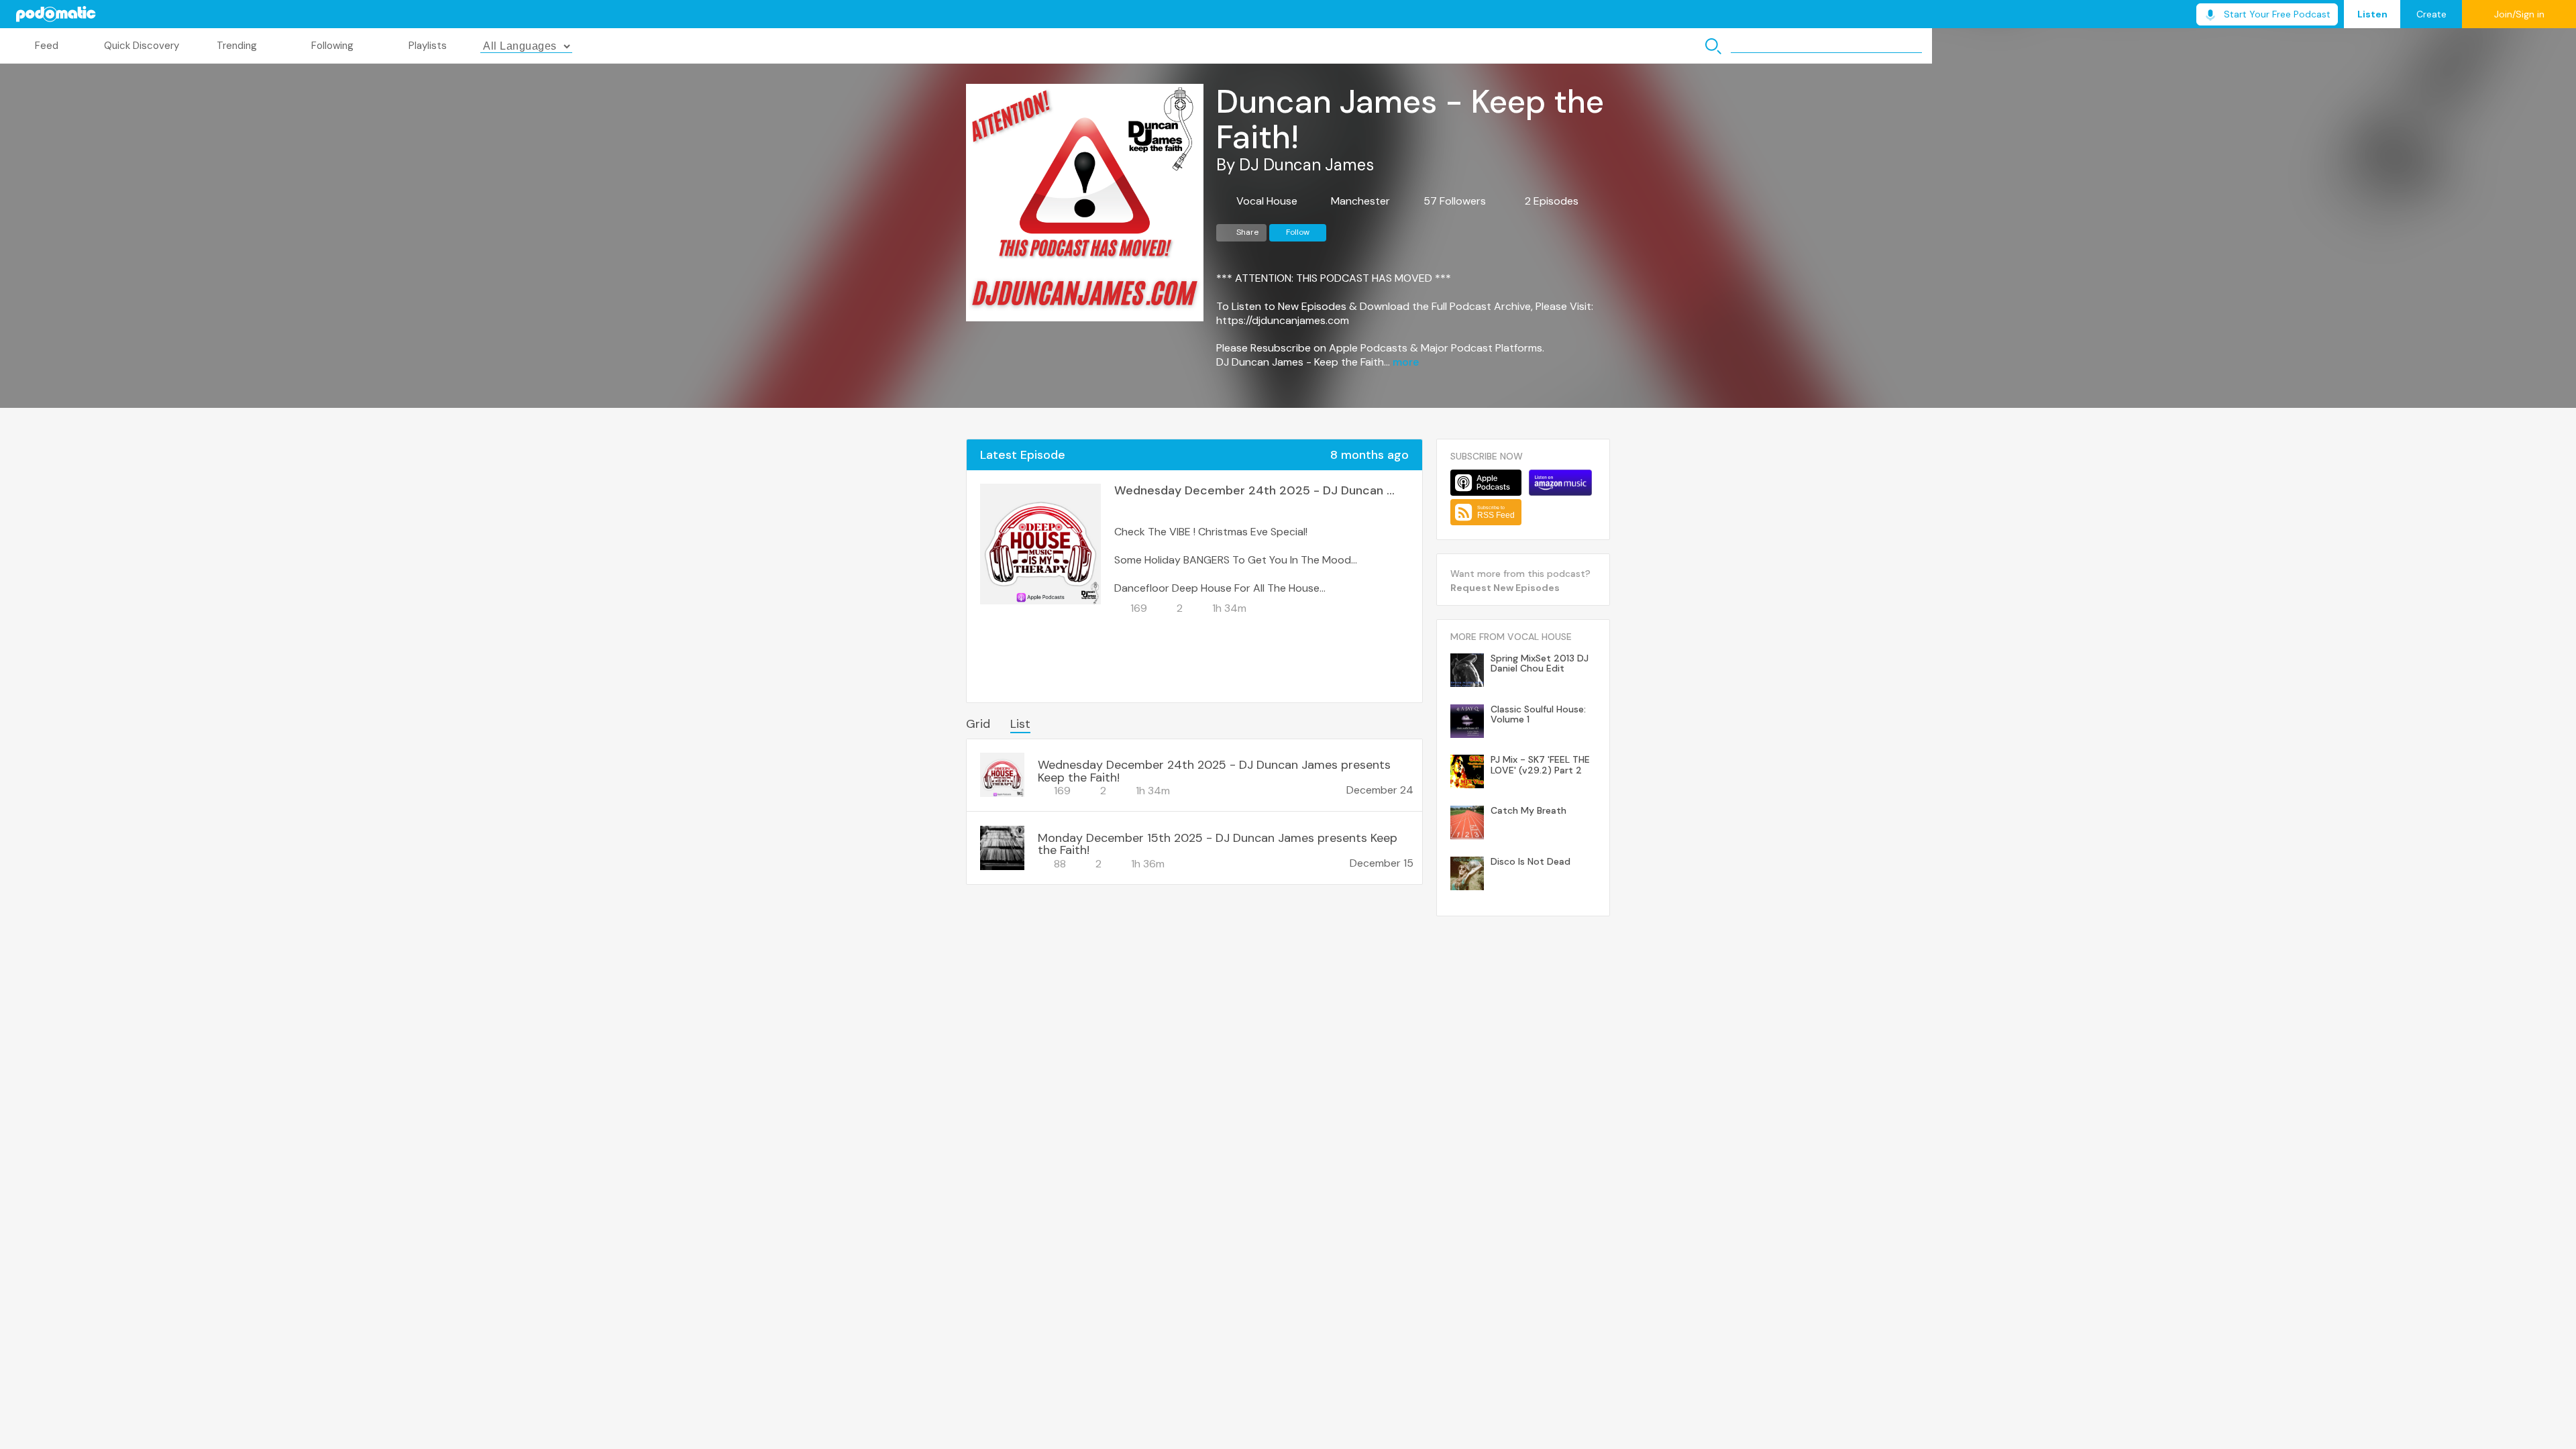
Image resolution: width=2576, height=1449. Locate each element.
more (1406, 362)
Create (2431, 14)
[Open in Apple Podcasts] (1486, 483)
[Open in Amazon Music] (1560, 483)
